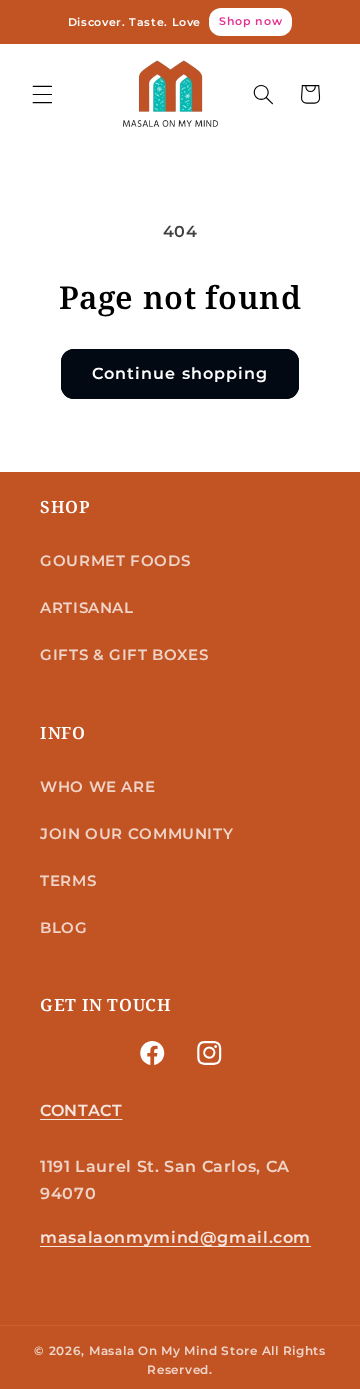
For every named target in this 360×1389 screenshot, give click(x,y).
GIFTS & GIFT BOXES (124, 655)
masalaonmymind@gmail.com (175, 1237)
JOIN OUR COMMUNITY (136, 834)
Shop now (250, 21)
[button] (42, 94)
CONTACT (81, 1110)
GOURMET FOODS (115, 561)
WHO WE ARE (97, 787)
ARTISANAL (87, 608)
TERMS (68, 881)
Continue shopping (180, 373)
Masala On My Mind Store (173, 1351)
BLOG (64, 928)
